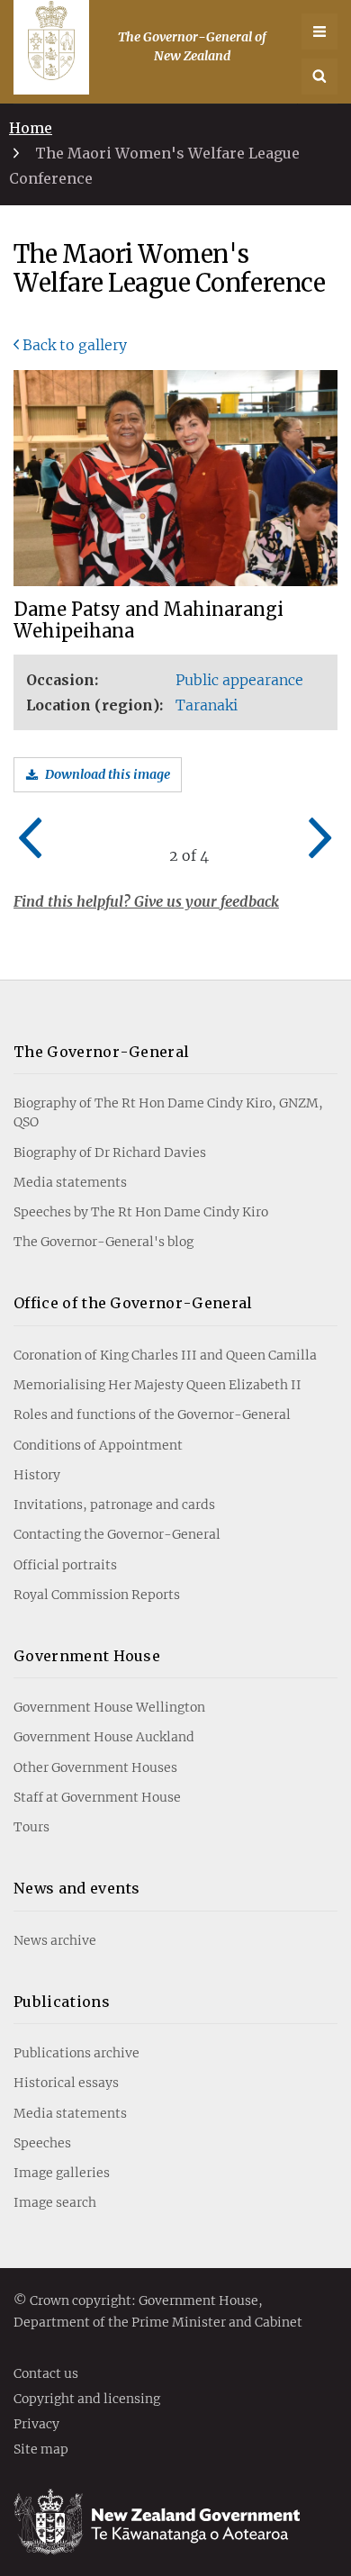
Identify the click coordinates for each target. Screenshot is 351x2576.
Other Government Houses (95, 1767)
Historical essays (66, 2083)
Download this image (108, 774)
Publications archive (76, 2053)
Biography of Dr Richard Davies (110, 1152)
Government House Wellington (109, 1707)
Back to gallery (75, 345)
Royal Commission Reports (97, 1595)
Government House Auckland (104, 1737)
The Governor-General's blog (103, 1242)
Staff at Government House (97, 1797)
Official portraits (65, 1565)
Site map (41, 2450)
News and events (77, 1888)
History (37, 1475)
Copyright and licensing (87, 2400)
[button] (319, 77)
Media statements (70, 1182)
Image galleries (62, 2173)
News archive (55, 1940)
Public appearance (239, 680)
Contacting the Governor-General (117, 1534)
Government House (87, 1656)
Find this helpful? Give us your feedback (146, 901)
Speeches (42, 2143)
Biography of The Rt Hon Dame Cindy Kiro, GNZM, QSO (168, 1112)
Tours (31, 1827)
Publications (62, 2002)
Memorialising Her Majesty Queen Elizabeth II (157, 1385)
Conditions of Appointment (98, 1445)
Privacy (36, 2425)
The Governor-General (101, 1052)
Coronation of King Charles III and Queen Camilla (165, 1355)
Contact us (46, 2374)
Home (31, 128)
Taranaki (207, 705)
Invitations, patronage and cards (114, 1505)
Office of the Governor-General (133, 1303)
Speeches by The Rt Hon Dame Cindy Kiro (141, 1212)
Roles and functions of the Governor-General (152, 1415)
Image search (55, 2202)
